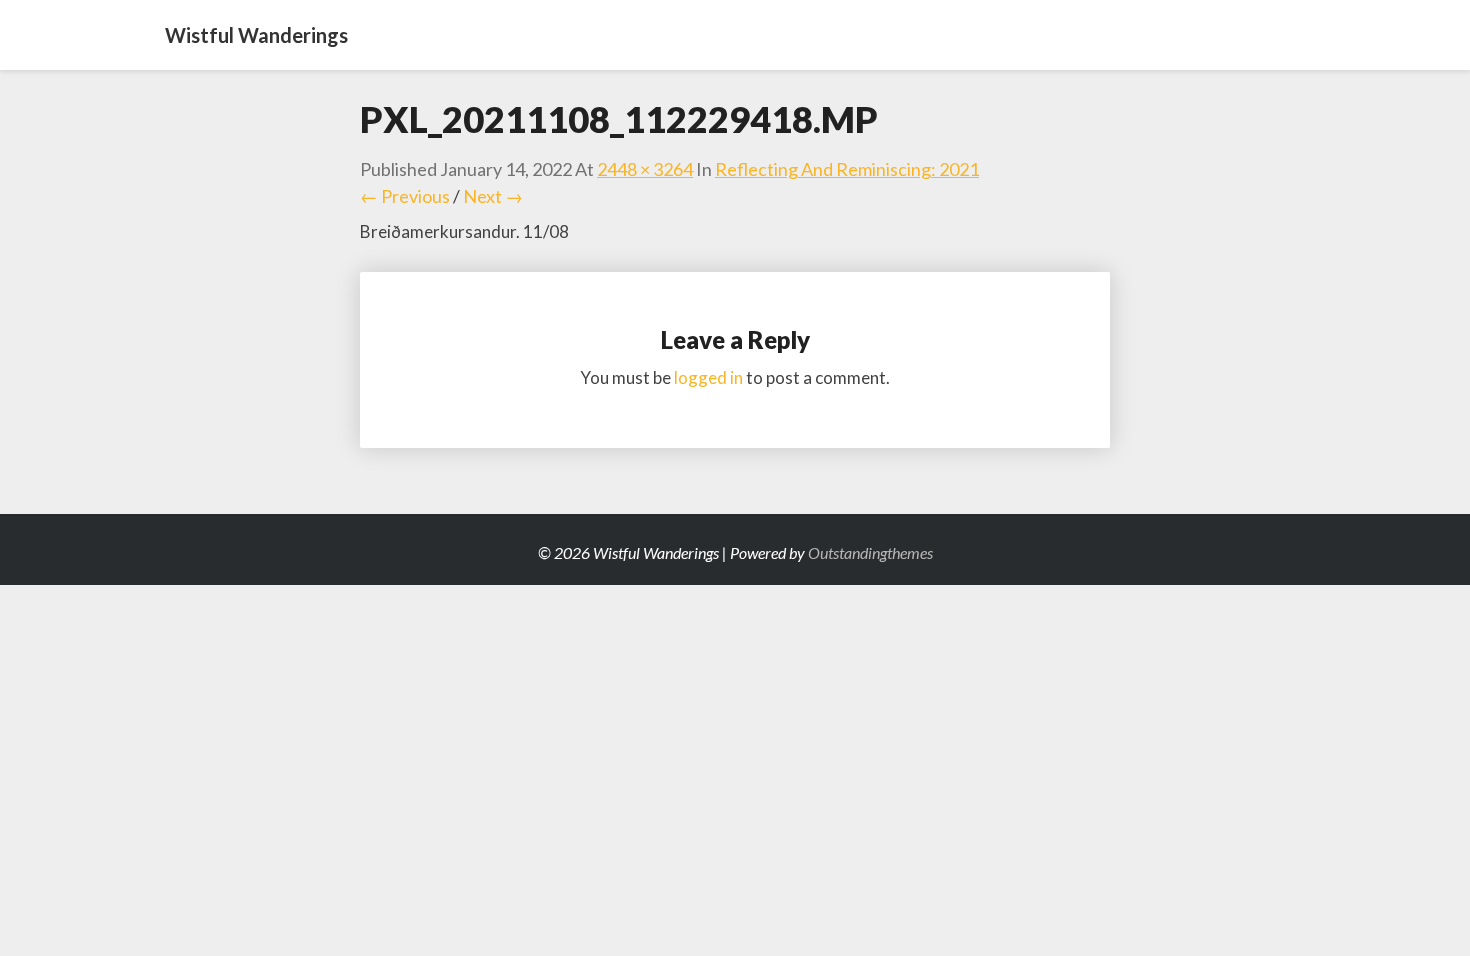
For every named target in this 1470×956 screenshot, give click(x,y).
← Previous (405, 196)
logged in (708, 377)
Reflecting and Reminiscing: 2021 (847, 169)
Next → (493, 196)
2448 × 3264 (645, 169)
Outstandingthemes (870, 552)
